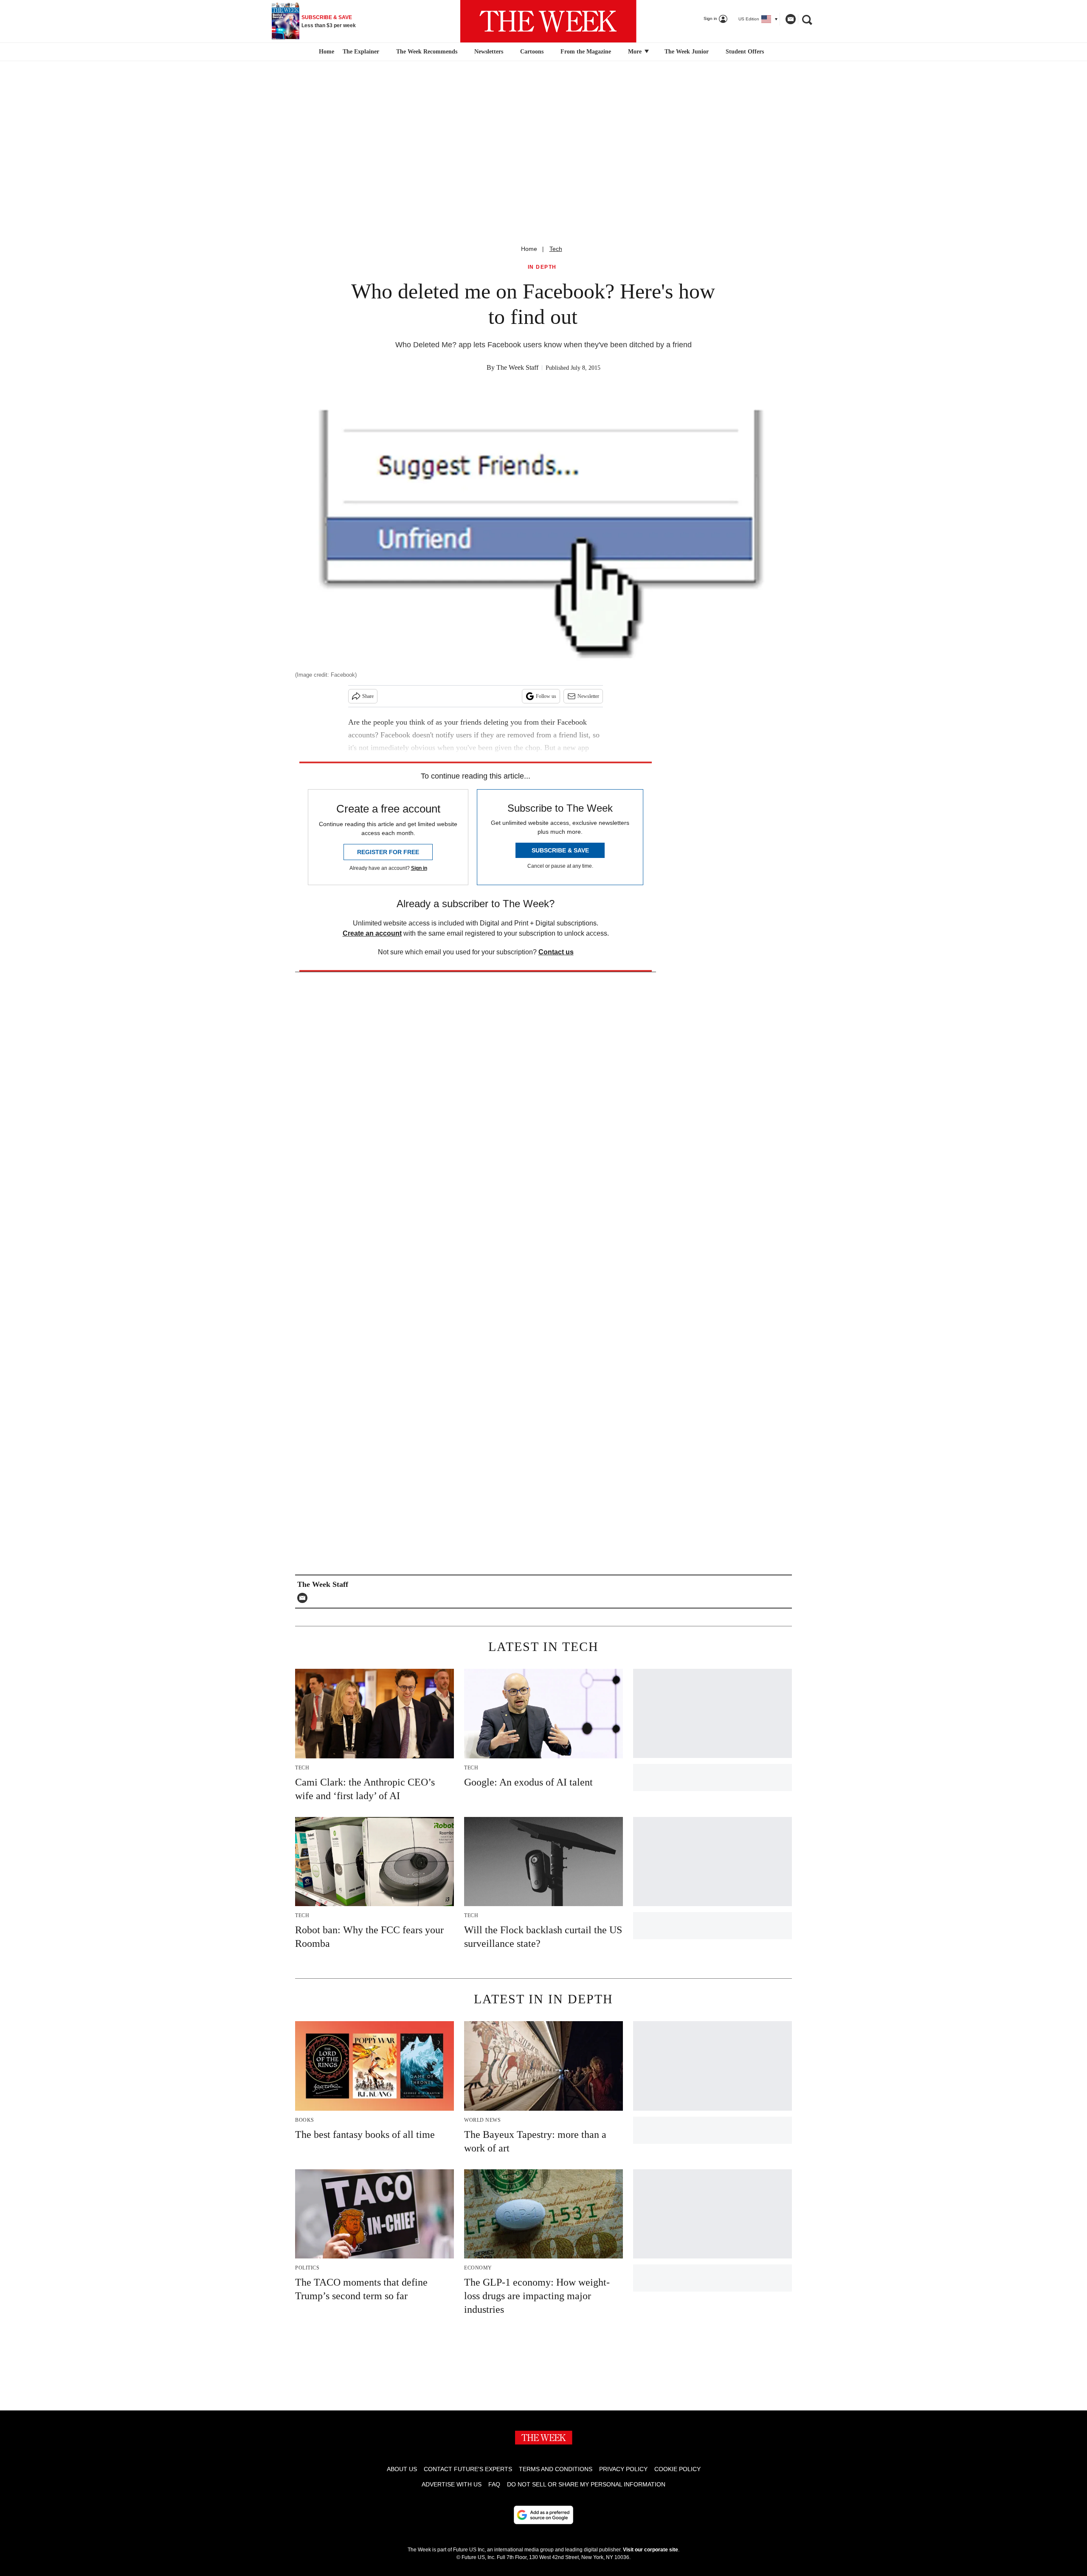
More (636, 52)
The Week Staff (517, 367)
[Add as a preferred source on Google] (543, 2515)
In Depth (542, 267)
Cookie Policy (677, 2469)
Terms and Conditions (556, 2469)
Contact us (556, 952)
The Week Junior (687, 52)
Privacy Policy (623, 2469)
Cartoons (532, 52)
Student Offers (745, 52)
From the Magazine (586, 52)
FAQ (494, 2484)
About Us (402, 2469)
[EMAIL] (304, 1598)
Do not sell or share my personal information (586, 2484)
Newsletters (489, 52)
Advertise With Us (452, 2484)
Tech (556, 249)
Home (529, 249)
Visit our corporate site (651, 2550)
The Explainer (361, 52)
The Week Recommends (427, 52)
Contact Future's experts (468, 2469)
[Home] (325, 52)
